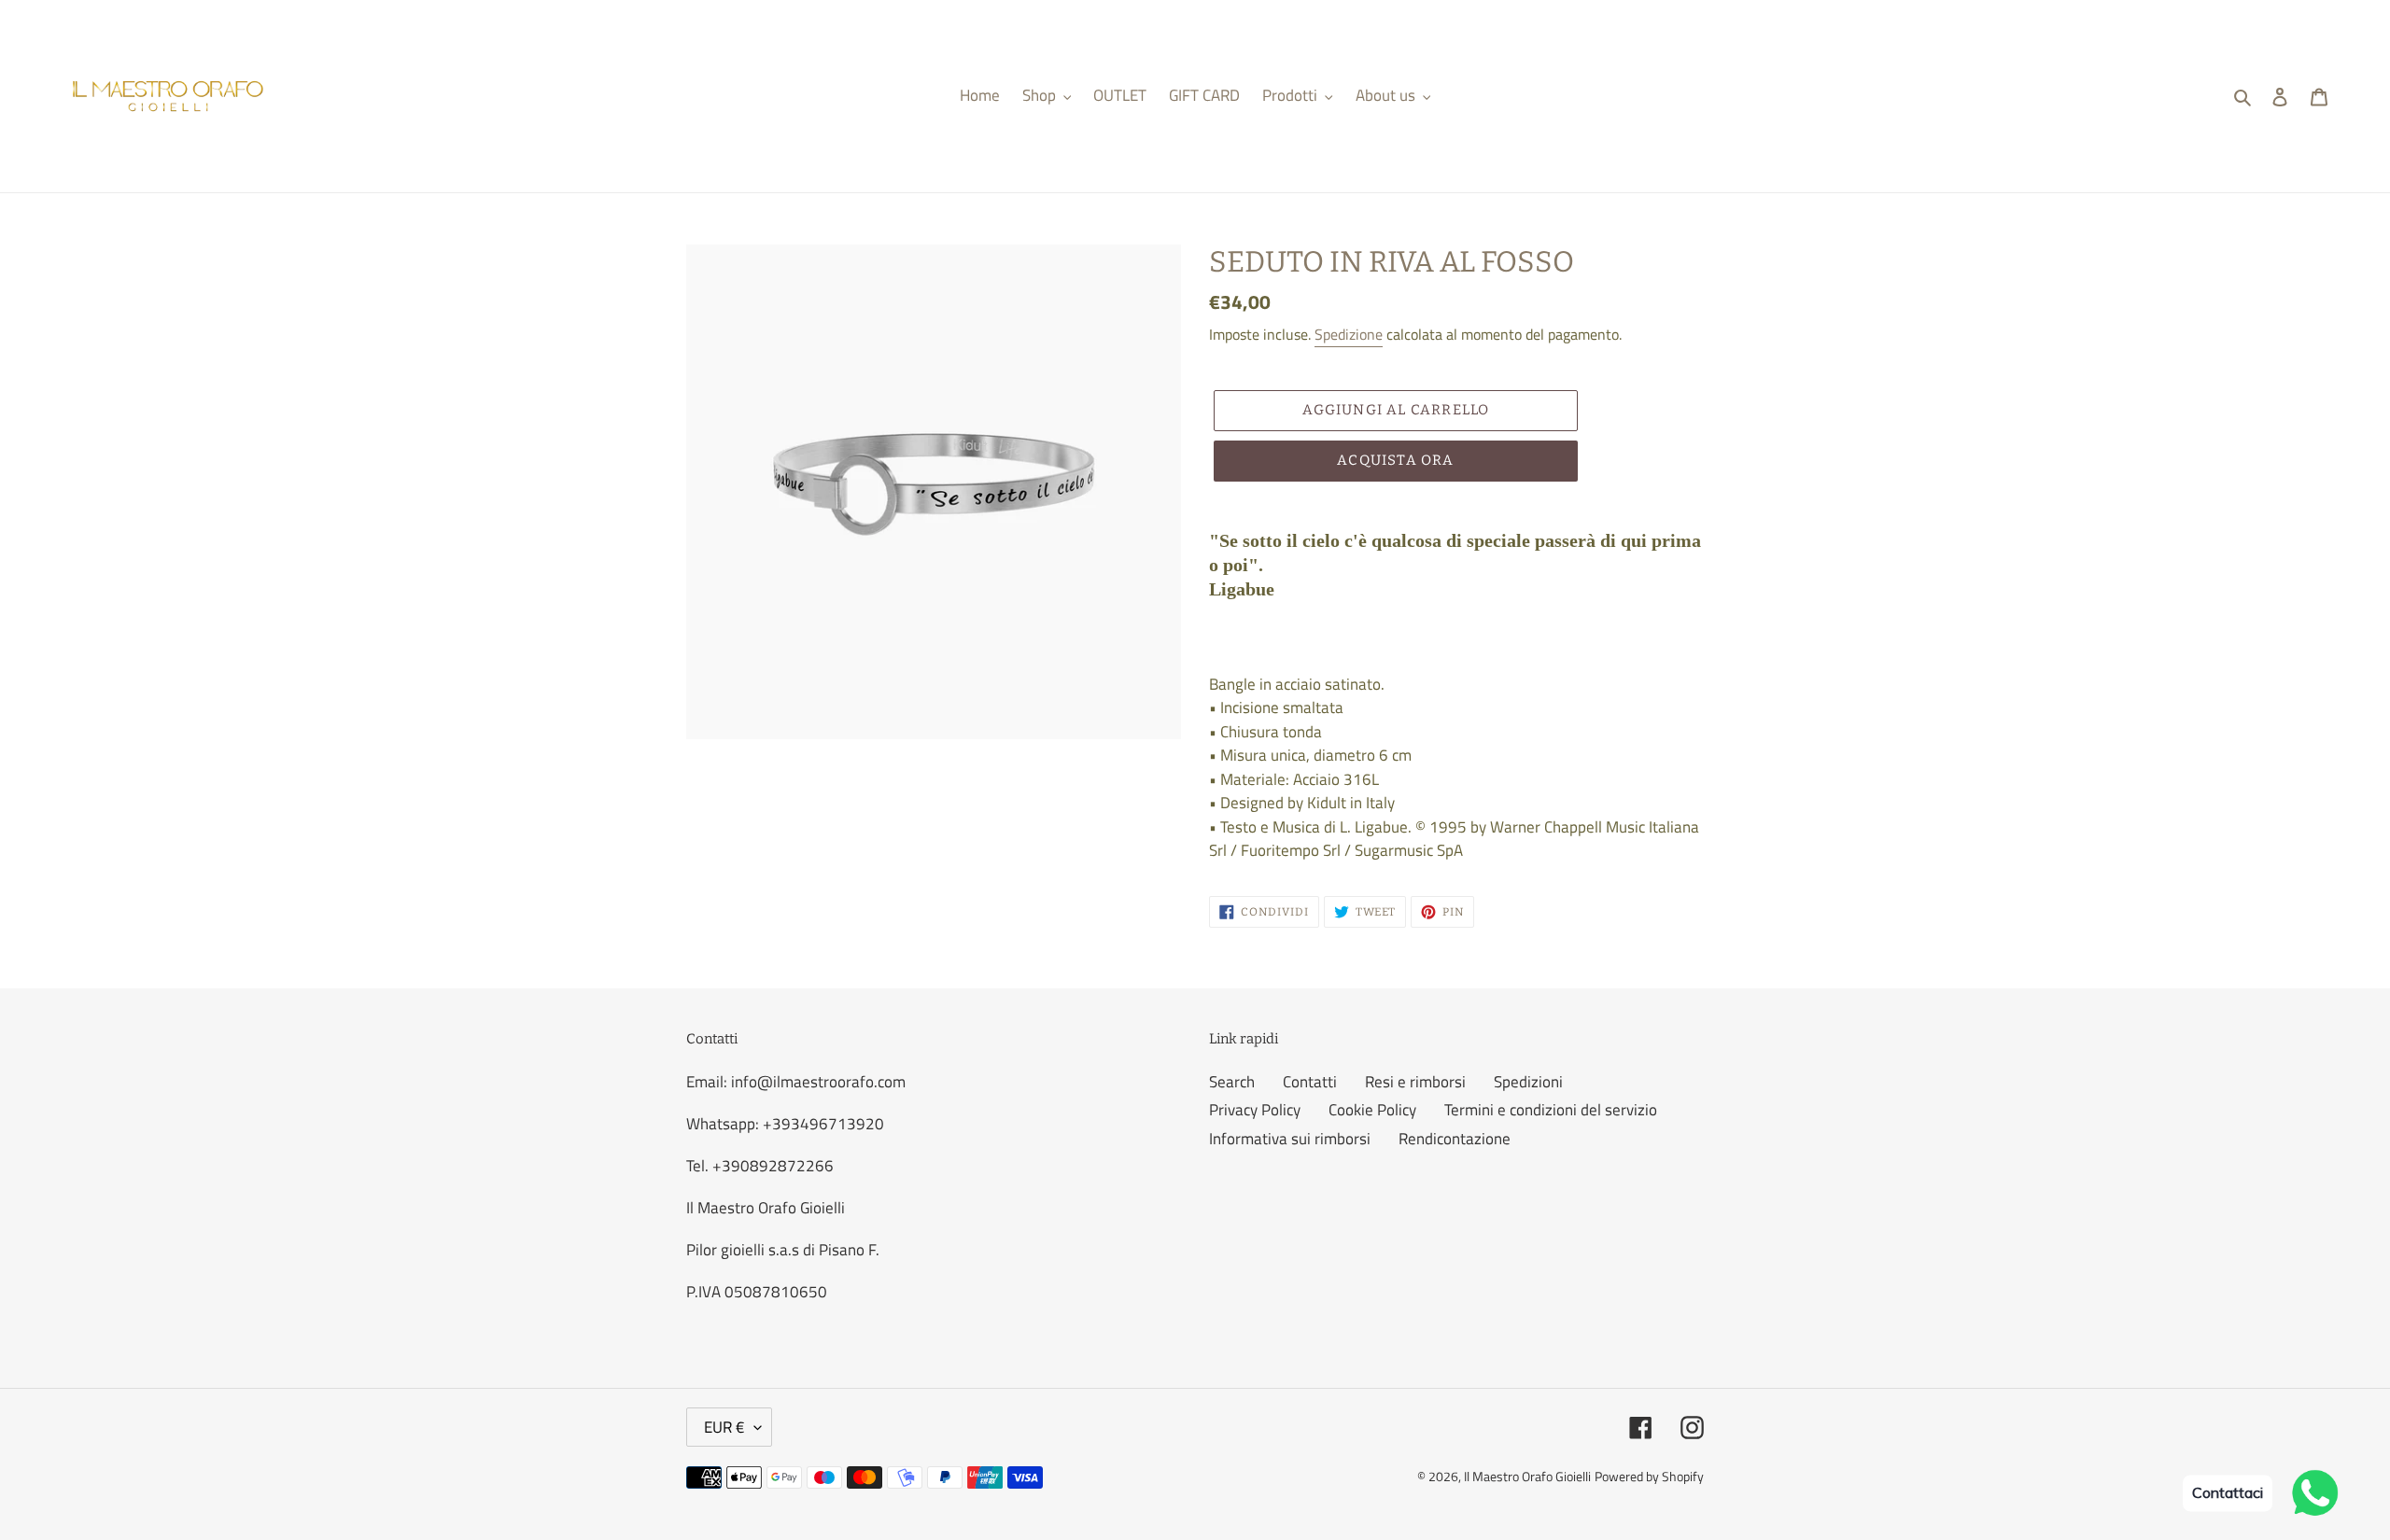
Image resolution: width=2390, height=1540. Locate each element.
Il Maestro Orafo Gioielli (1527, 1476)
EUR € (724, 1427)
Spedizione (1349, 334)
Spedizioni (1528, 1082)
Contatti (1310, 1082)
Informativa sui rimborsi (1290, 1139)
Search (1232, 1082)
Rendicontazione (1455, 1139)
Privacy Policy (1255, 1110)
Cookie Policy (1372, 1110)
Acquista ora (1395, 460)
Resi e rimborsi (1415, 1082)
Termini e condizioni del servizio (1551, 1110)
